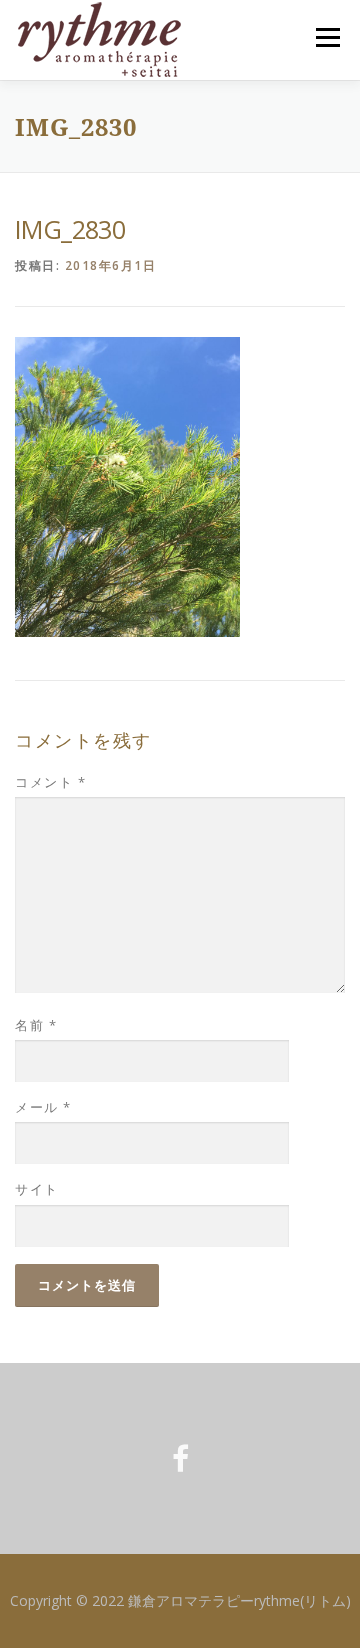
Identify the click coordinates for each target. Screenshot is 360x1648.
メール (43, 1107)
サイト (37, 1189)
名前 (36, 1025)
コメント (50, 782)
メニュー (327, 37)
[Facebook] (180, 1458)
